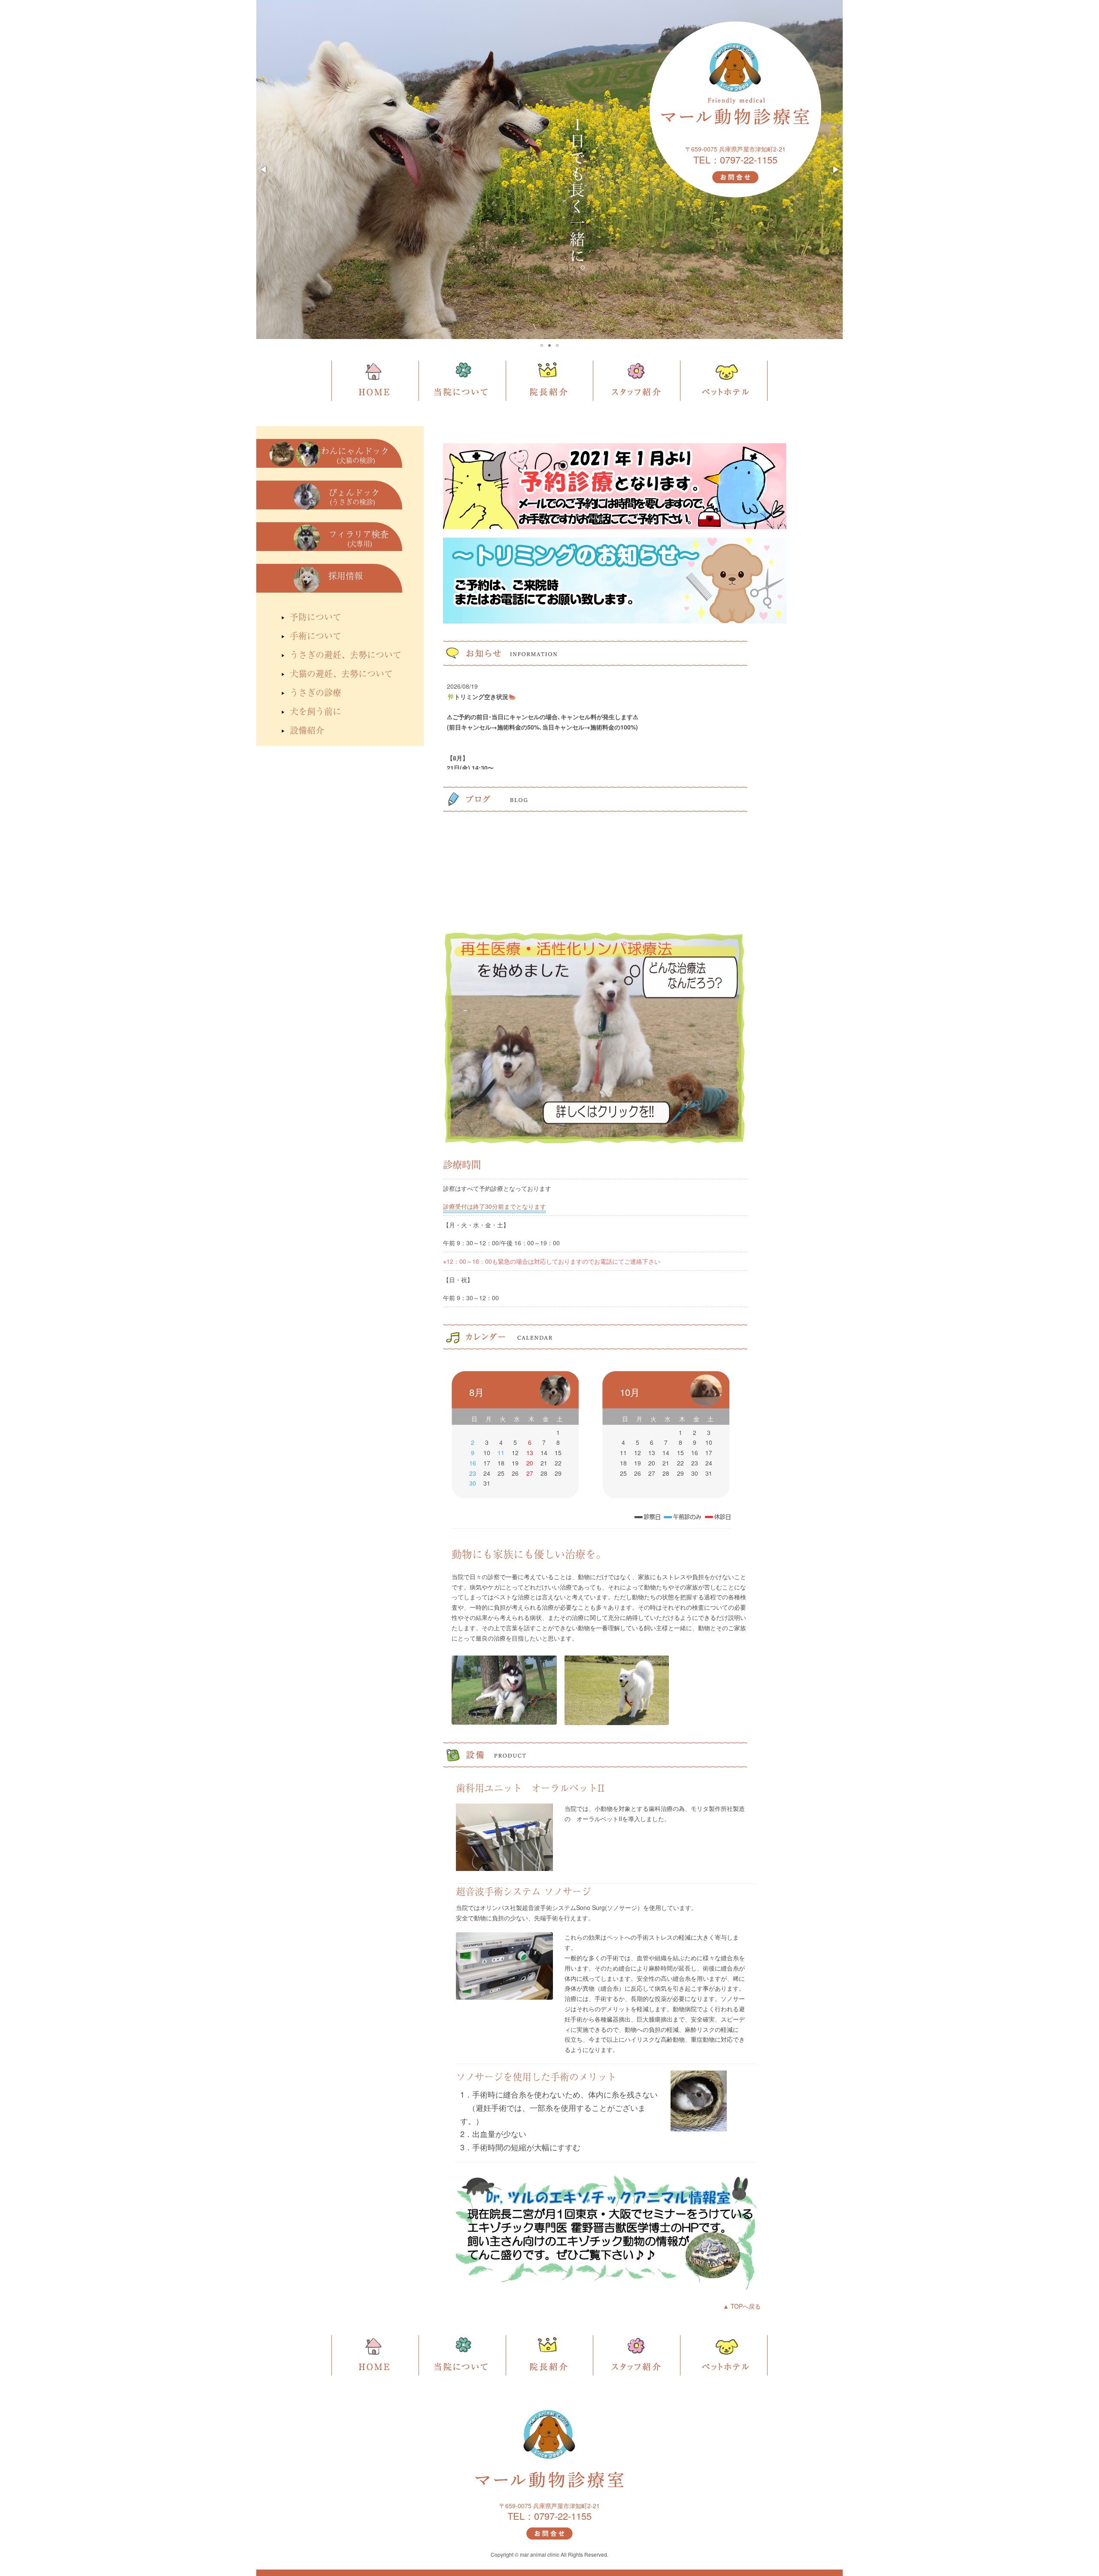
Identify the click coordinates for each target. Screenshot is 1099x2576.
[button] (264, 170)
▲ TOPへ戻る (742, 2306)
